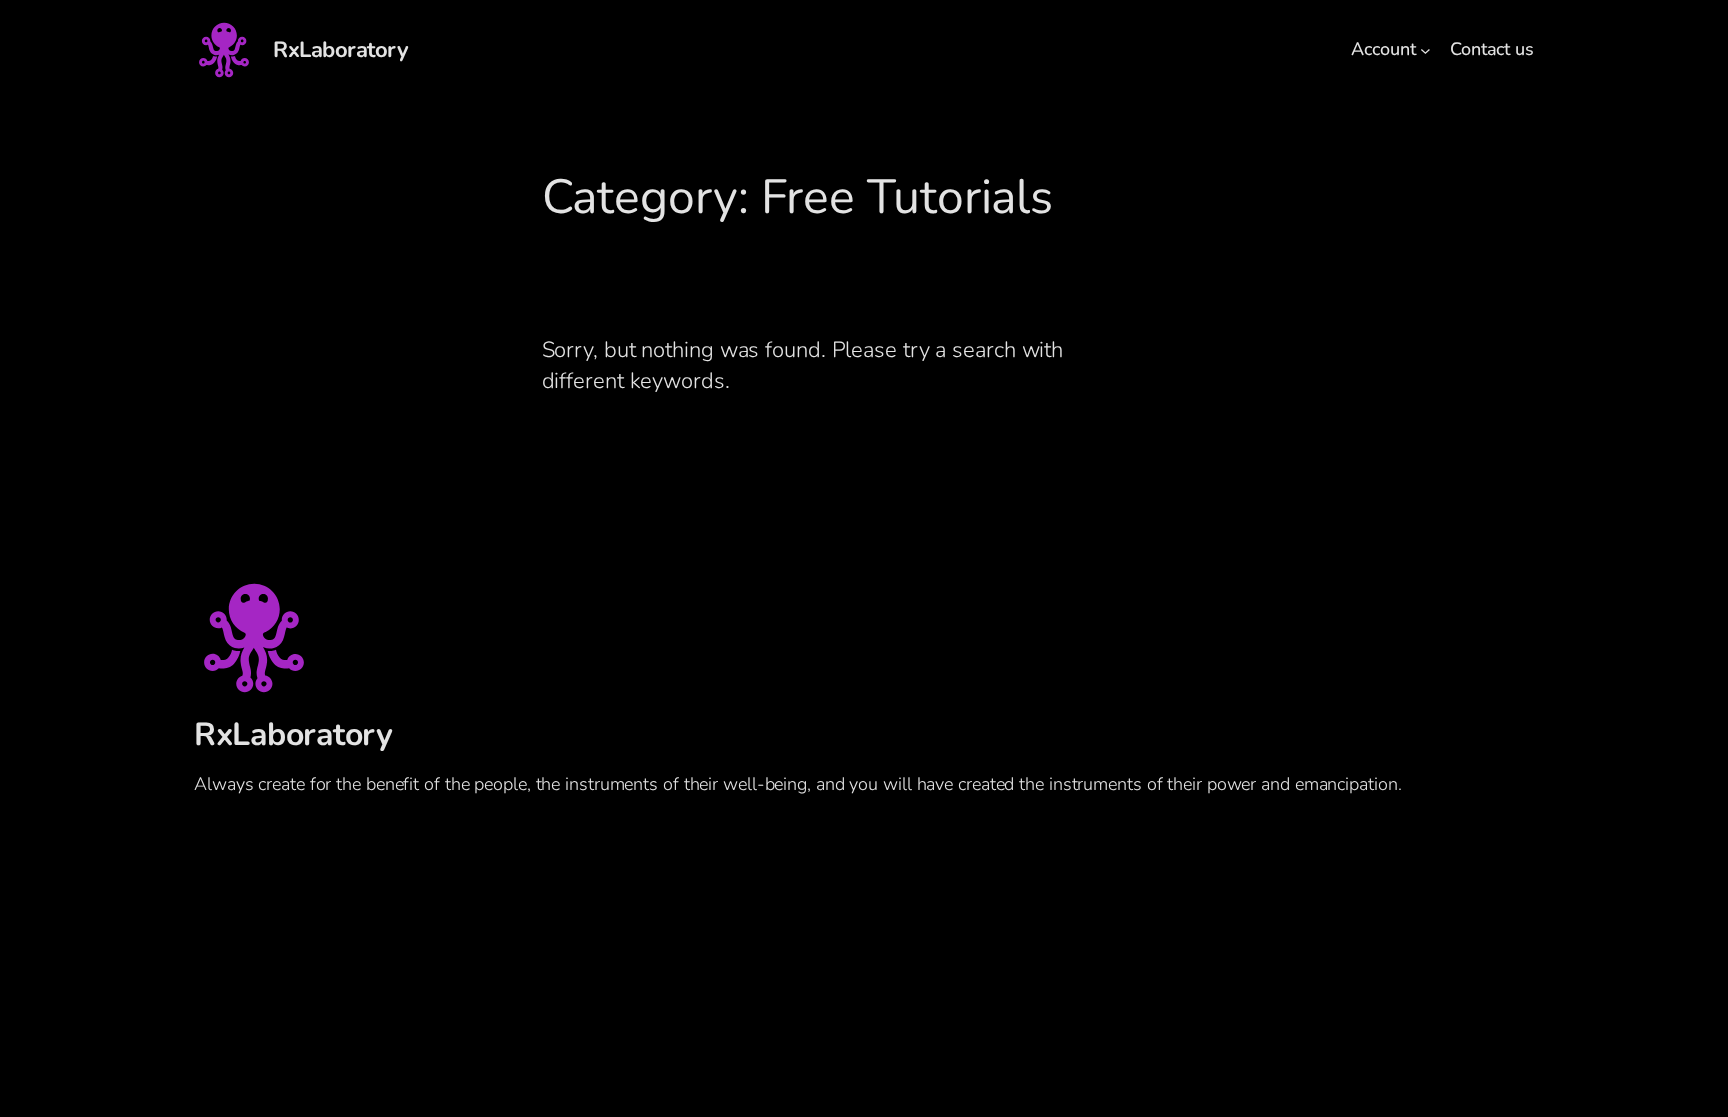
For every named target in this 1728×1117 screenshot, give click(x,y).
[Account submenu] (1425, 50)
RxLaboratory (340, 50)
